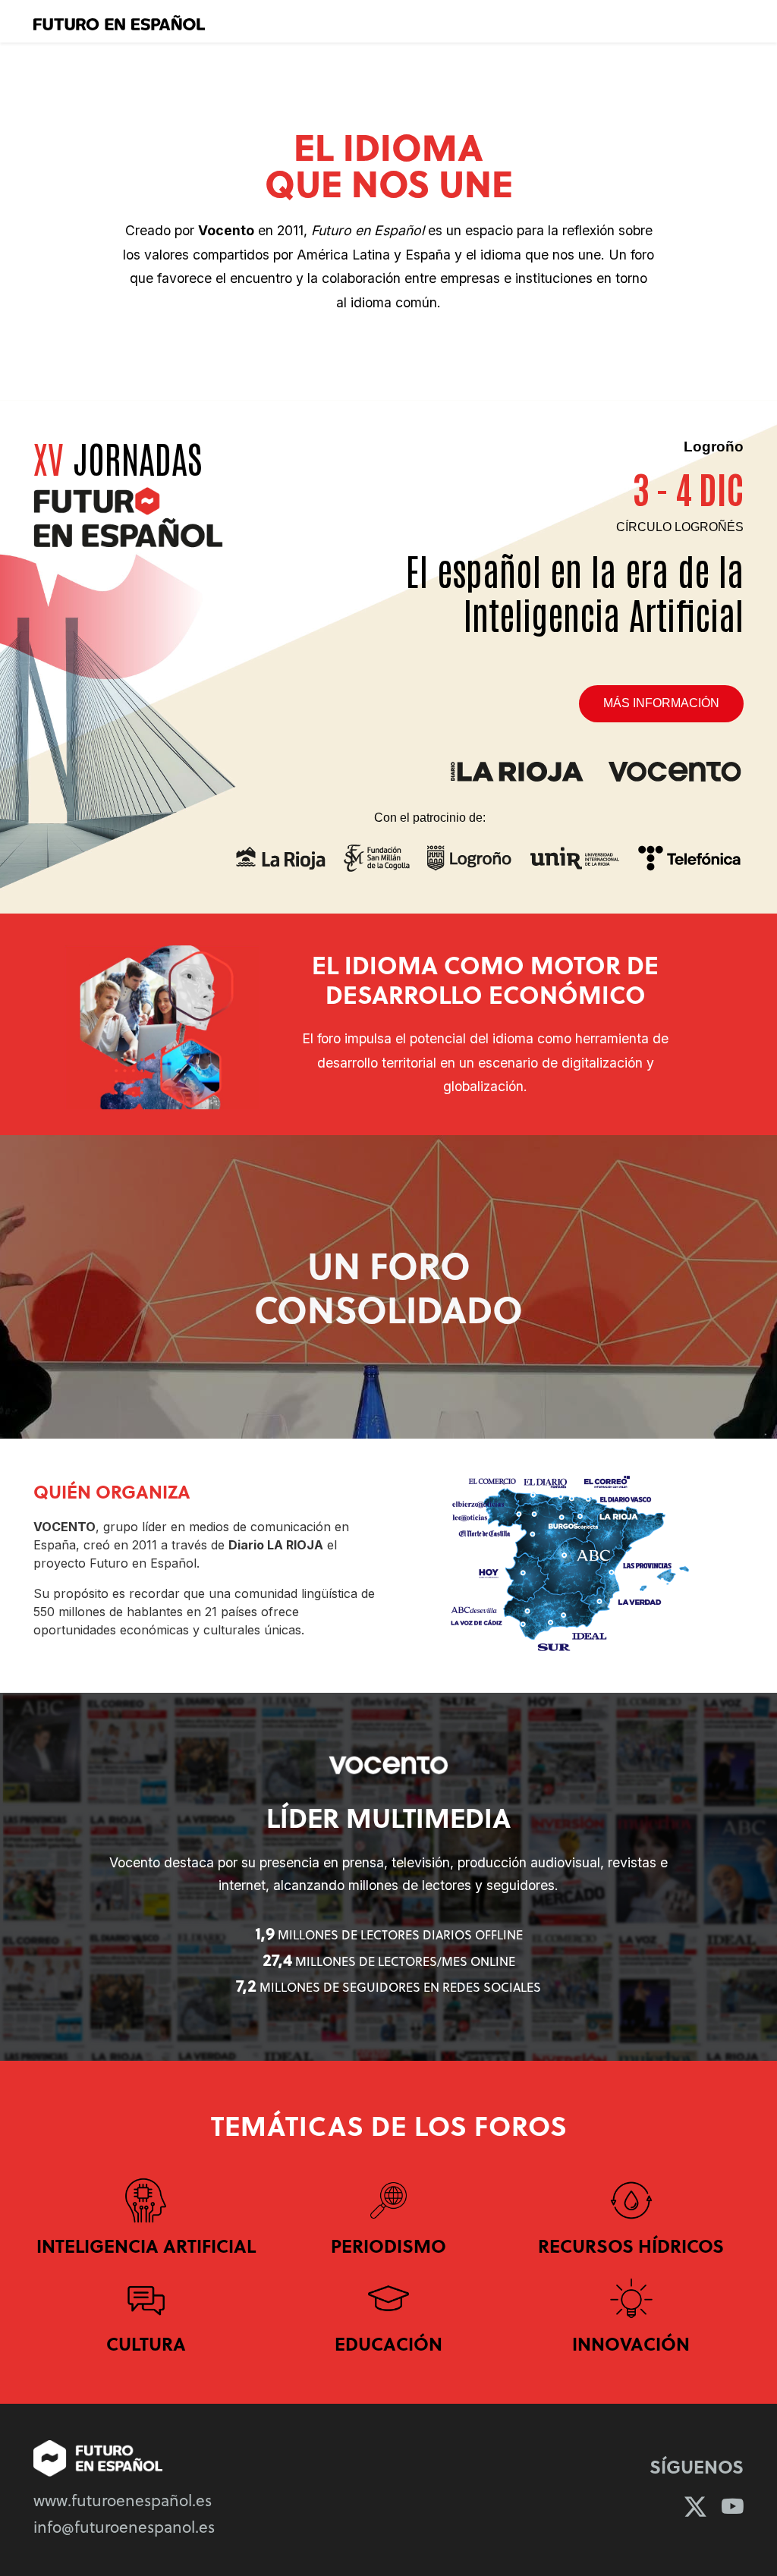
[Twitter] (695, 2506)
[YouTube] (733, 2506)
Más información (661, 703)
